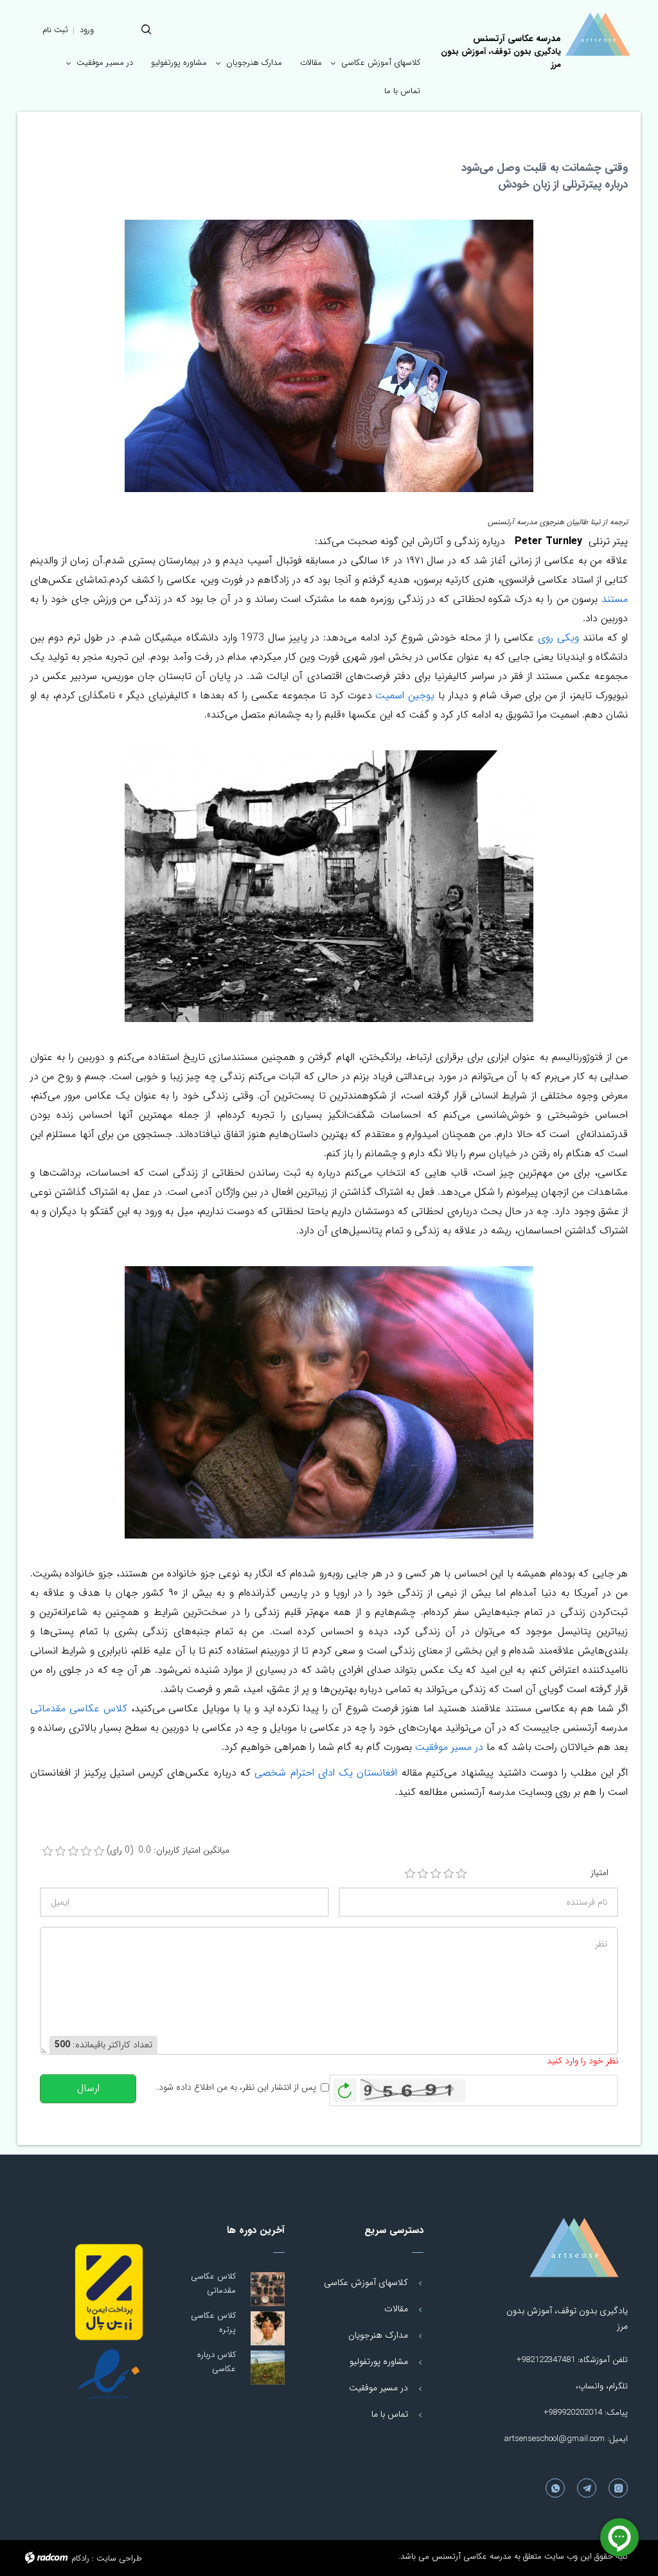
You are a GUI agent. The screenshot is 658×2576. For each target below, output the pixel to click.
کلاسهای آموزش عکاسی (366, 2282)
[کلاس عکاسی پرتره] (268, 2328)
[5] (461, 1874)
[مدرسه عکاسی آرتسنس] (563, 2248)
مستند (615, 599)
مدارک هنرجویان (378, 2335)
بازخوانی (345, 2087)
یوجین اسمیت (405, 695)
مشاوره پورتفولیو (379, 2361)
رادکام (80, 2558)
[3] (436, 1874)
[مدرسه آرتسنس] (598, 34)
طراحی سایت (119, 2558)
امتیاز (600, 1873)
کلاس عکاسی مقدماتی (79, 1708)
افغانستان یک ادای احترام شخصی (324, 1773)
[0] (48, 1851)
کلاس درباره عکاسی (217, 2362)
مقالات (396, 2309)
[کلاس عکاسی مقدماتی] (268, 2289)
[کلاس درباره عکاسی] (268, 2368)
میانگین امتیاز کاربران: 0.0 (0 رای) (168, 1850)
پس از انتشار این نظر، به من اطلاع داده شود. (236, 2087)
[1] (410, 1874)
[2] (423, 1874)
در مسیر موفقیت (449, 1747)
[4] (449, 1874)
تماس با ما (390, 2414)
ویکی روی (558, 638)
